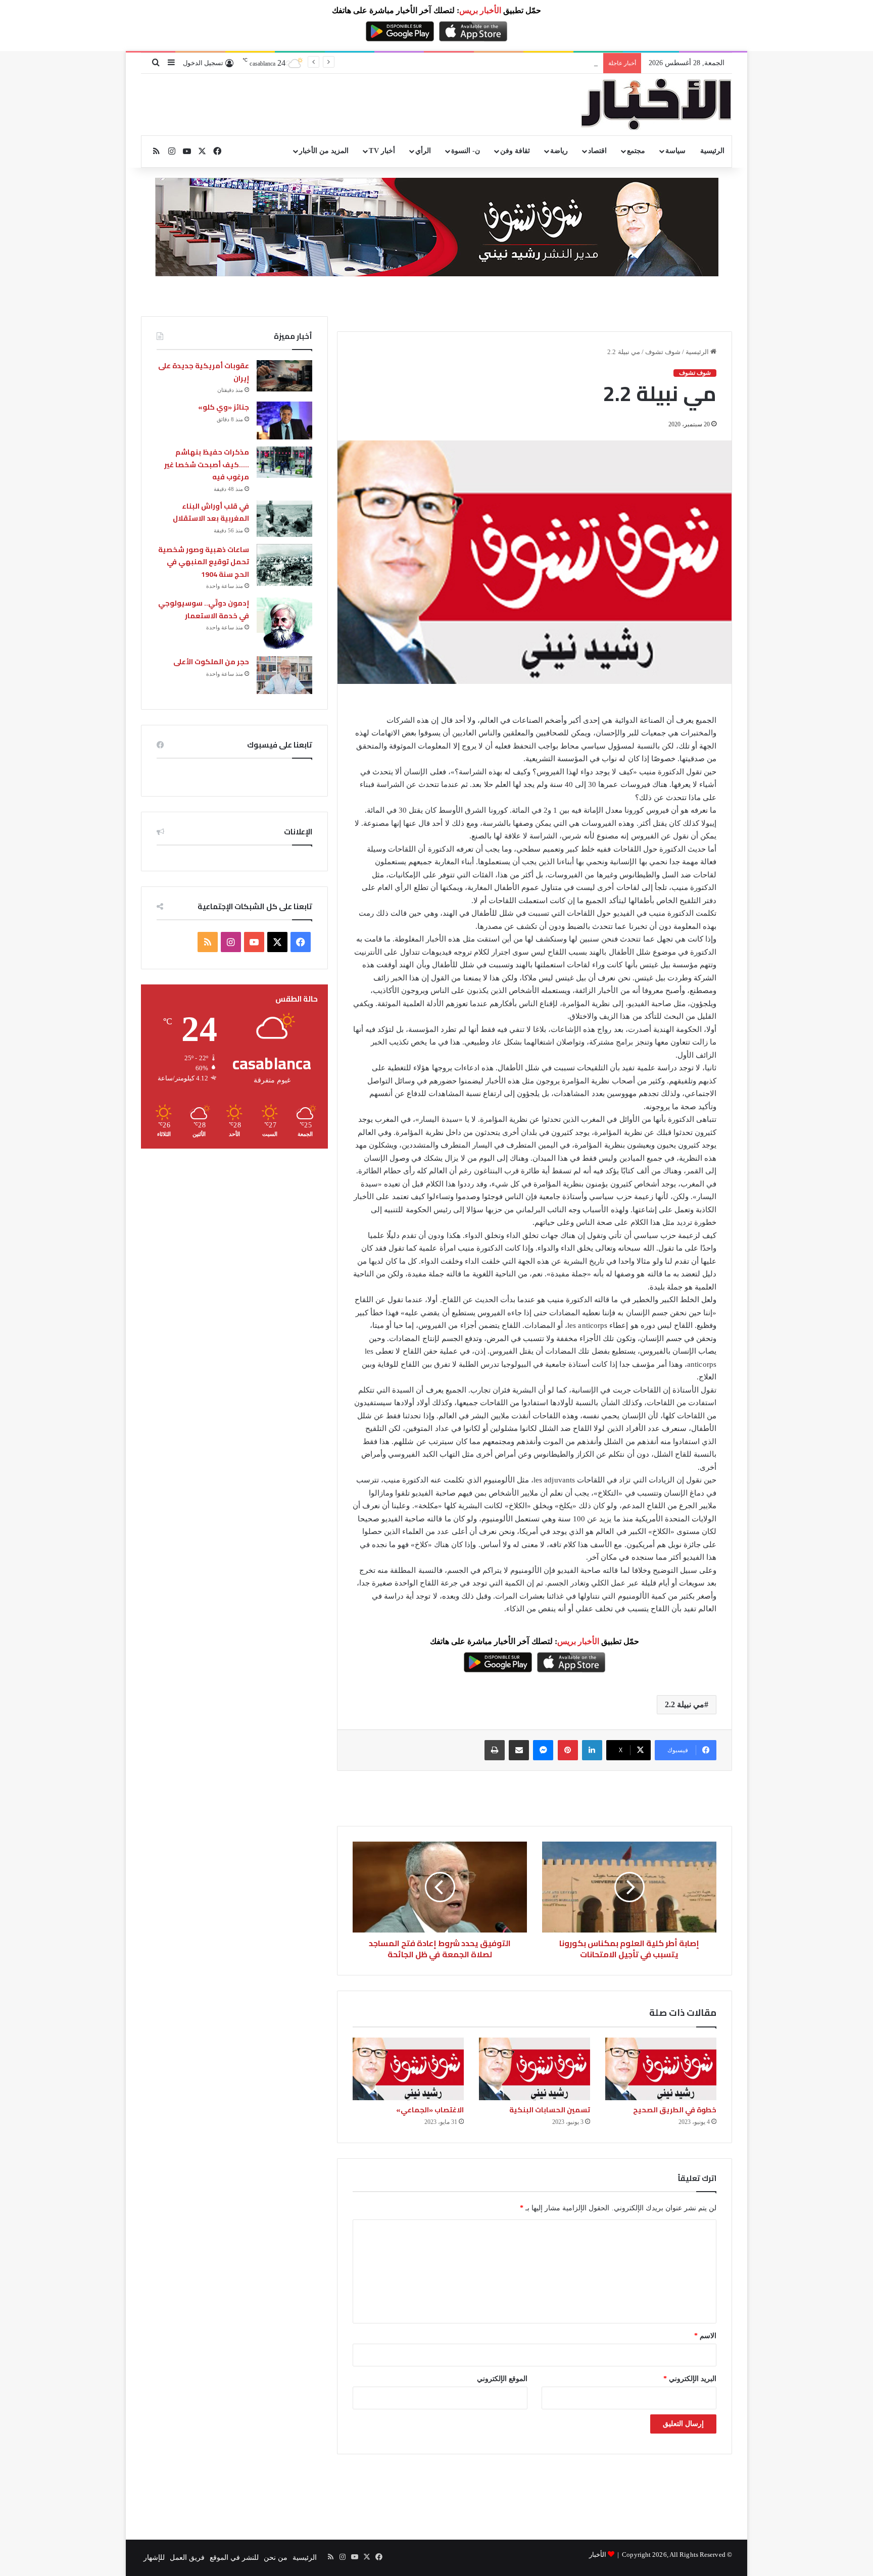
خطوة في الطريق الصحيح (675, 2110)
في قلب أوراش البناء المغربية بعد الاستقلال (211, 512)
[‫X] (277, 942)
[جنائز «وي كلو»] (284, 420)
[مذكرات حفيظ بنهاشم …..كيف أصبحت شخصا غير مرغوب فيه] (284, 462)
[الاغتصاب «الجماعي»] (408, 2069)
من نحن (276, 2558)
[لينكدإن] (592, 1750)
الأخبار (598, 2555)
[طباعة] (495, 1750)
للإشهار (154, 2558)
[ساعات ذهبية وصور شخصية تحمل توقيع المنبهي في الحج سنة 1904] (284, 565)
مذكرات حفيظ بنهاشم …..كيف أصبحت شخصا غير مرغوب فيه (507, 63)
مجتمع (636, 151)
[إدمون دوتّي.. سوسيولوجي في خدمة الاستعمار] (284, 623)
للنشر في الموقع (234, 2558)
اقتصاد (597, 151)
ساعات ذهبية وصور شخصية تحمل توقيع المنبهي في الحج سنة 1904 (204, 562)
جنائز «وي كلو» (224, 407)
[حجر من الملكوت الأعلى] (284, 675)
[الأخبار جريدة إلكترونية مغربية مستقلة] (656, 105)
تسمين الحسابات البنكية (550, 2110)
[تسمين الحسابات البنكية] (535, 2069)
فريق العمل (187, 2558)
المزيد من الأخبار (324, 151)
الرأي (423, 151)
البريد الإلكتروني (690, 2379)
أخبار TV (382, 151)
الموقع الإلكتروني (502, 2379)
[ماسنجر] (543, 1750)
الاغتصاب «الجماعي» (430, 2110)
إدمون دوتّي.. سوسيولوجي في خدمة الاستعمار (204, 609)
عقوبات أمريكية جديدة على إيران (204, 372)
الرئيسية (712, 151)
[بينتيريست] (568, 1750)
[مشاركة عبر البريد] (519, 1750)
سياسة (675, 151)
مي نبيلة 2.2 (685, 1704)
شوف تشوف (663, 352)
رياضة (559, 151)
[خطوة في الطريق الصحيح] (661, 2069)
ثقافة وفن (515, 151)
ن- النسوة (466, 151)
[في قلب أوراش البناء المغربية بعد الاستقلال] (284, 519)
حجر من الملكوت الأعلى (211, 662)
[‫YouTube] (254, 942)
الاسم (705, 2336)
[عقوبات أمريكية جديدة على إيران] (284, 376)
